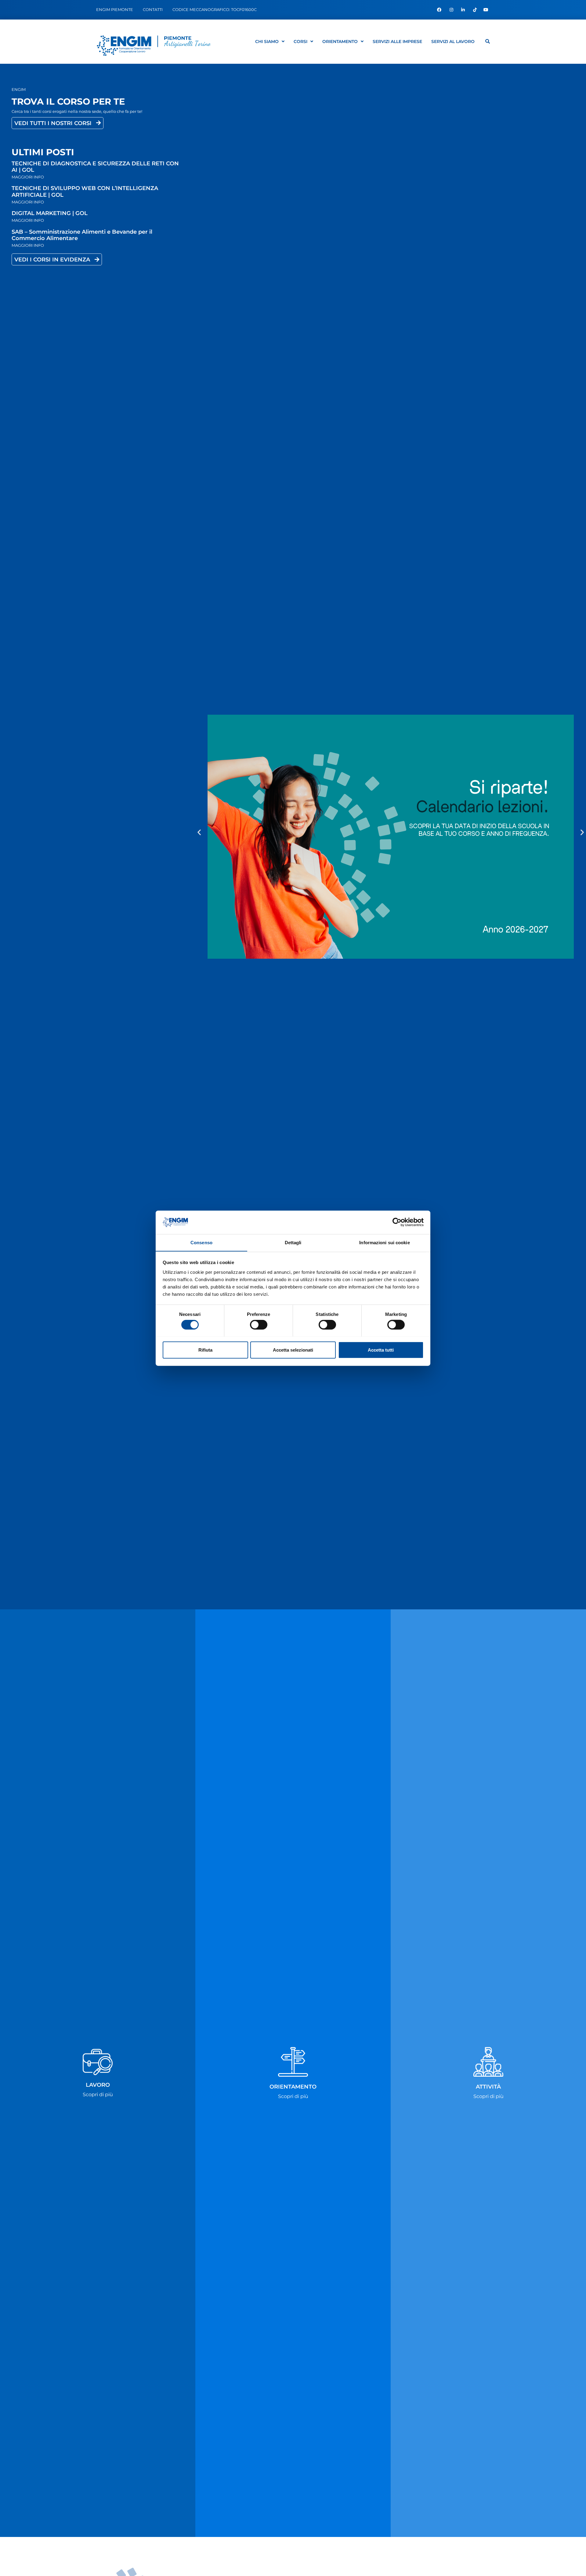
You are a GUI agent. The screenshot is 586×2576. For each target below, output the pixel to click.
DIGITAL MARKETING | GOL (50, 213)
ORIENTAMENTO (340, 41)
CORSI (300, 41)
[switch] (259, 1324)
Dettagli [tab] (293, 1242)
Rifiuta (205, 1350)
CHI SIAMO (267, 41)
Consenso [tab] (201, 1242)
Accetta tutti (381, 1350)
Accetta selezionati (293, 1350)
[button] (199, 832)
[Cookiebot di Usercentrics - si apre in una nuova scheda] (397, 1222)
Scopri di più (98, 2095)
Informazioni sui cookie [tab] (384, 1242)
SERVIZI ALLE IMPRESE (397, 41)
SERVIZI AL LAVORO (453, 41)
